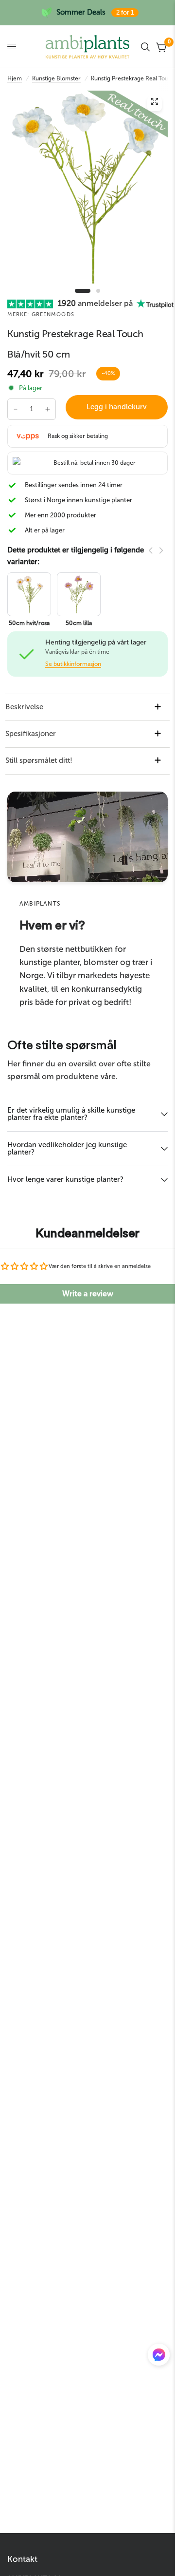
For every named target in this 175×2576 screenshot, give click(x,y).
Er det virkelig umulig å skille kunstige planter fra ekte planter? (71, 1114)
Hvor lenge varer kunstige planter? (65, 1179)
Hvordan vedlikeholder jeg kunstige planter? (67, 1148)
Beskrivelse (24, 707)
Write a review (88, 1294)
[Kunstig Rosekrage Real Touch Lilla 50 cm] (79, 594)
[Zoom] (155, 104)
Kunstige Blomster (56, 78)
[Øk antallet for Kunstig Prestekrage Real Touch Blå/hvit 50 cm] (48, 409)
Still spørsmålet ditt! (39, 760)
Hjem (15, 78)
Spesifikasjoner (31, 734)
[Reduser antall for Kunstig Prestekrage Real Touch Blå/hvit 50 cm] (16, 409)
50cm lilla (79, 623)
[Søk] (145, 47)
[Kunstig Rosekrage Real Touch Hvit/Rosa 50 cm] (29, 594)
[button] (159, 2357)
